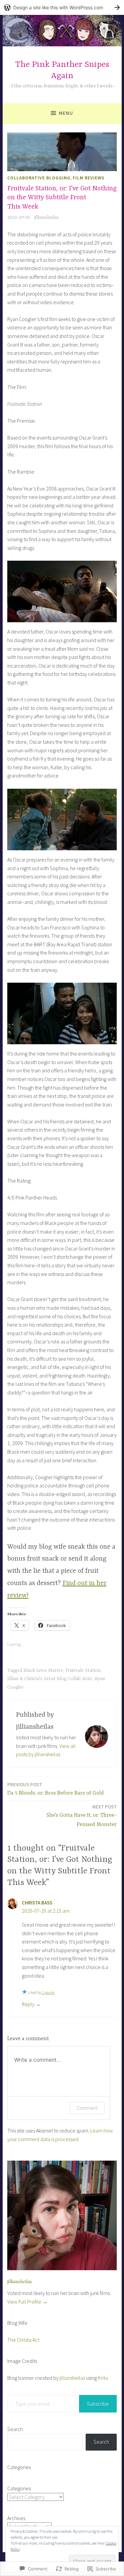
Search (15, 2429)
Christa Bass (37, 1903)
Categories (19, 2488)
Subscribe (98, 2404)
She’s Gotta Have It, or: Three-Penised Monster (82, 1816)
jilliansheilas (46, 217)
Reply (28, 2004)
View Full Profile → (27, 2302)
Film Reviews (89, 178)
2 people (48, 1992)
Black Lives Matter (43, 1670)
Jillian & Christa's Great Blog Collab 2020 (50, 1679)
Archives (16, 2518)
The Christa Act (23, 2340)
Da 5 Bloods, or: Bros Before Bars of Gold (56, 1789)
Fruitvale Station (83, 1670)
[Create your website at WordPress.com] (62, 7)
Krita (103, 2378)
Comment (87, 2108)
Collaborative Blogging (39, 178)
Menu (66, 113)
